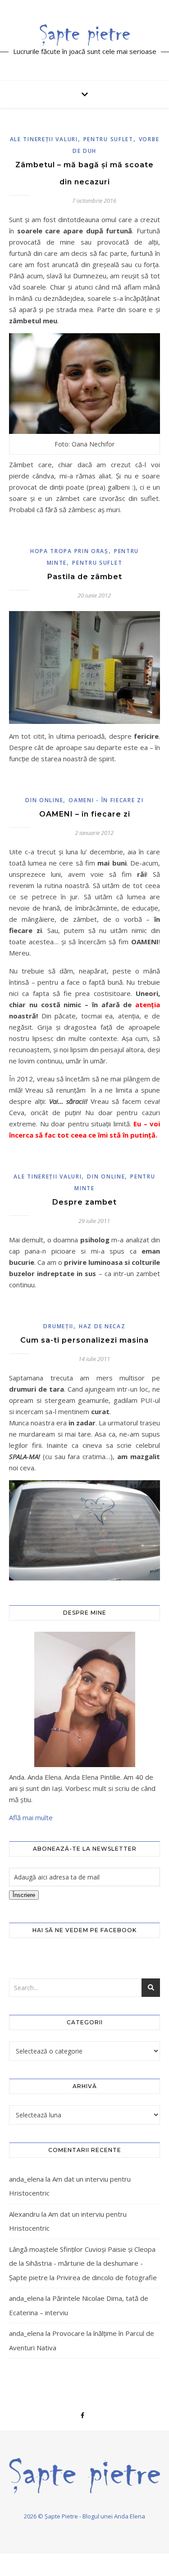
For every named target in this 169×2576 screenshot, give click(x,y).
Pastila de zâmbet (85, 577)
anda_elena (26, 2179)
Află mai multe (31, 1817)
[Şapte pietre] (85, 35)
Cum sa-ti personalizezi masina (84, 1340)
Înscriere (24, 1895)
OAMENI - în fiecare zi (106, 800)
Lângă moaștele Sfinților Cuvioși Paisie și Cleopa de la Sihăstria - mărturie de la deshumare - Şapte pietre (82, 2263)
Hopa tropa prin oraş (69, 551)
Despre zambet (84, 1202)
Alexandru (24, 2214)
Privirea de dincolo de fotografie (107, 2277)
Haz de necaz (102, 1326)
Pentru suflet (108, 139)
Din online (44, 800)
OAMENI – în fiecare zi (85, 814)
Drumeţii (58, 1326)
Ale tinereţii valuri (44, 139)
